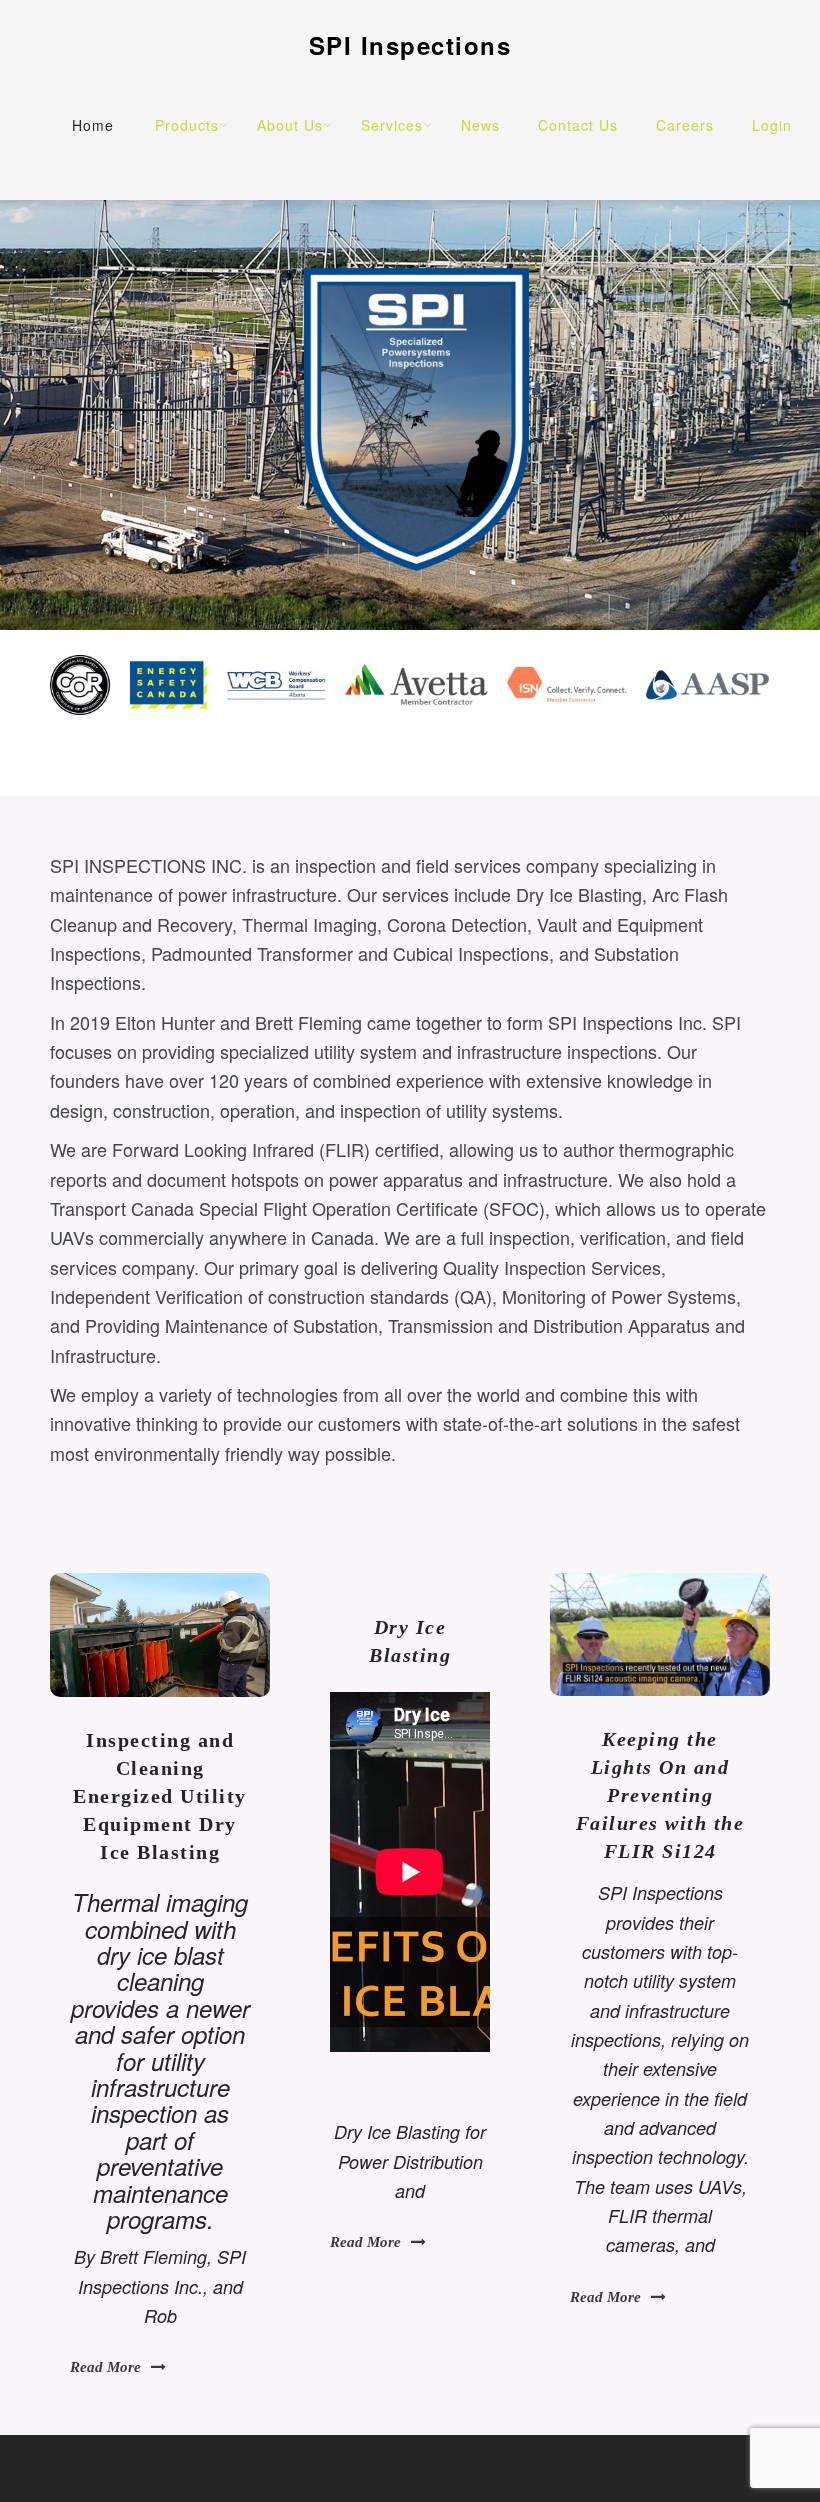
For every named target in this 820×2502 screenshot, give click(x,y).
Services (392, 125)
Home (93, 125)
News (480, 125)
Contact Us (578, 125)
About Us (290, 125)
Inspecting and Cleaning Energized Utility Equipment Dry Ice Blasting (160, 1796)
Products (187, 125)
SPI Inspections (410, 45)
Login (772, 125)
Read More (105, 2367)
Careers (685, 125)
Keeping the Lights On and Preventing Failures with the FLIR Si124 (660, 1795)
